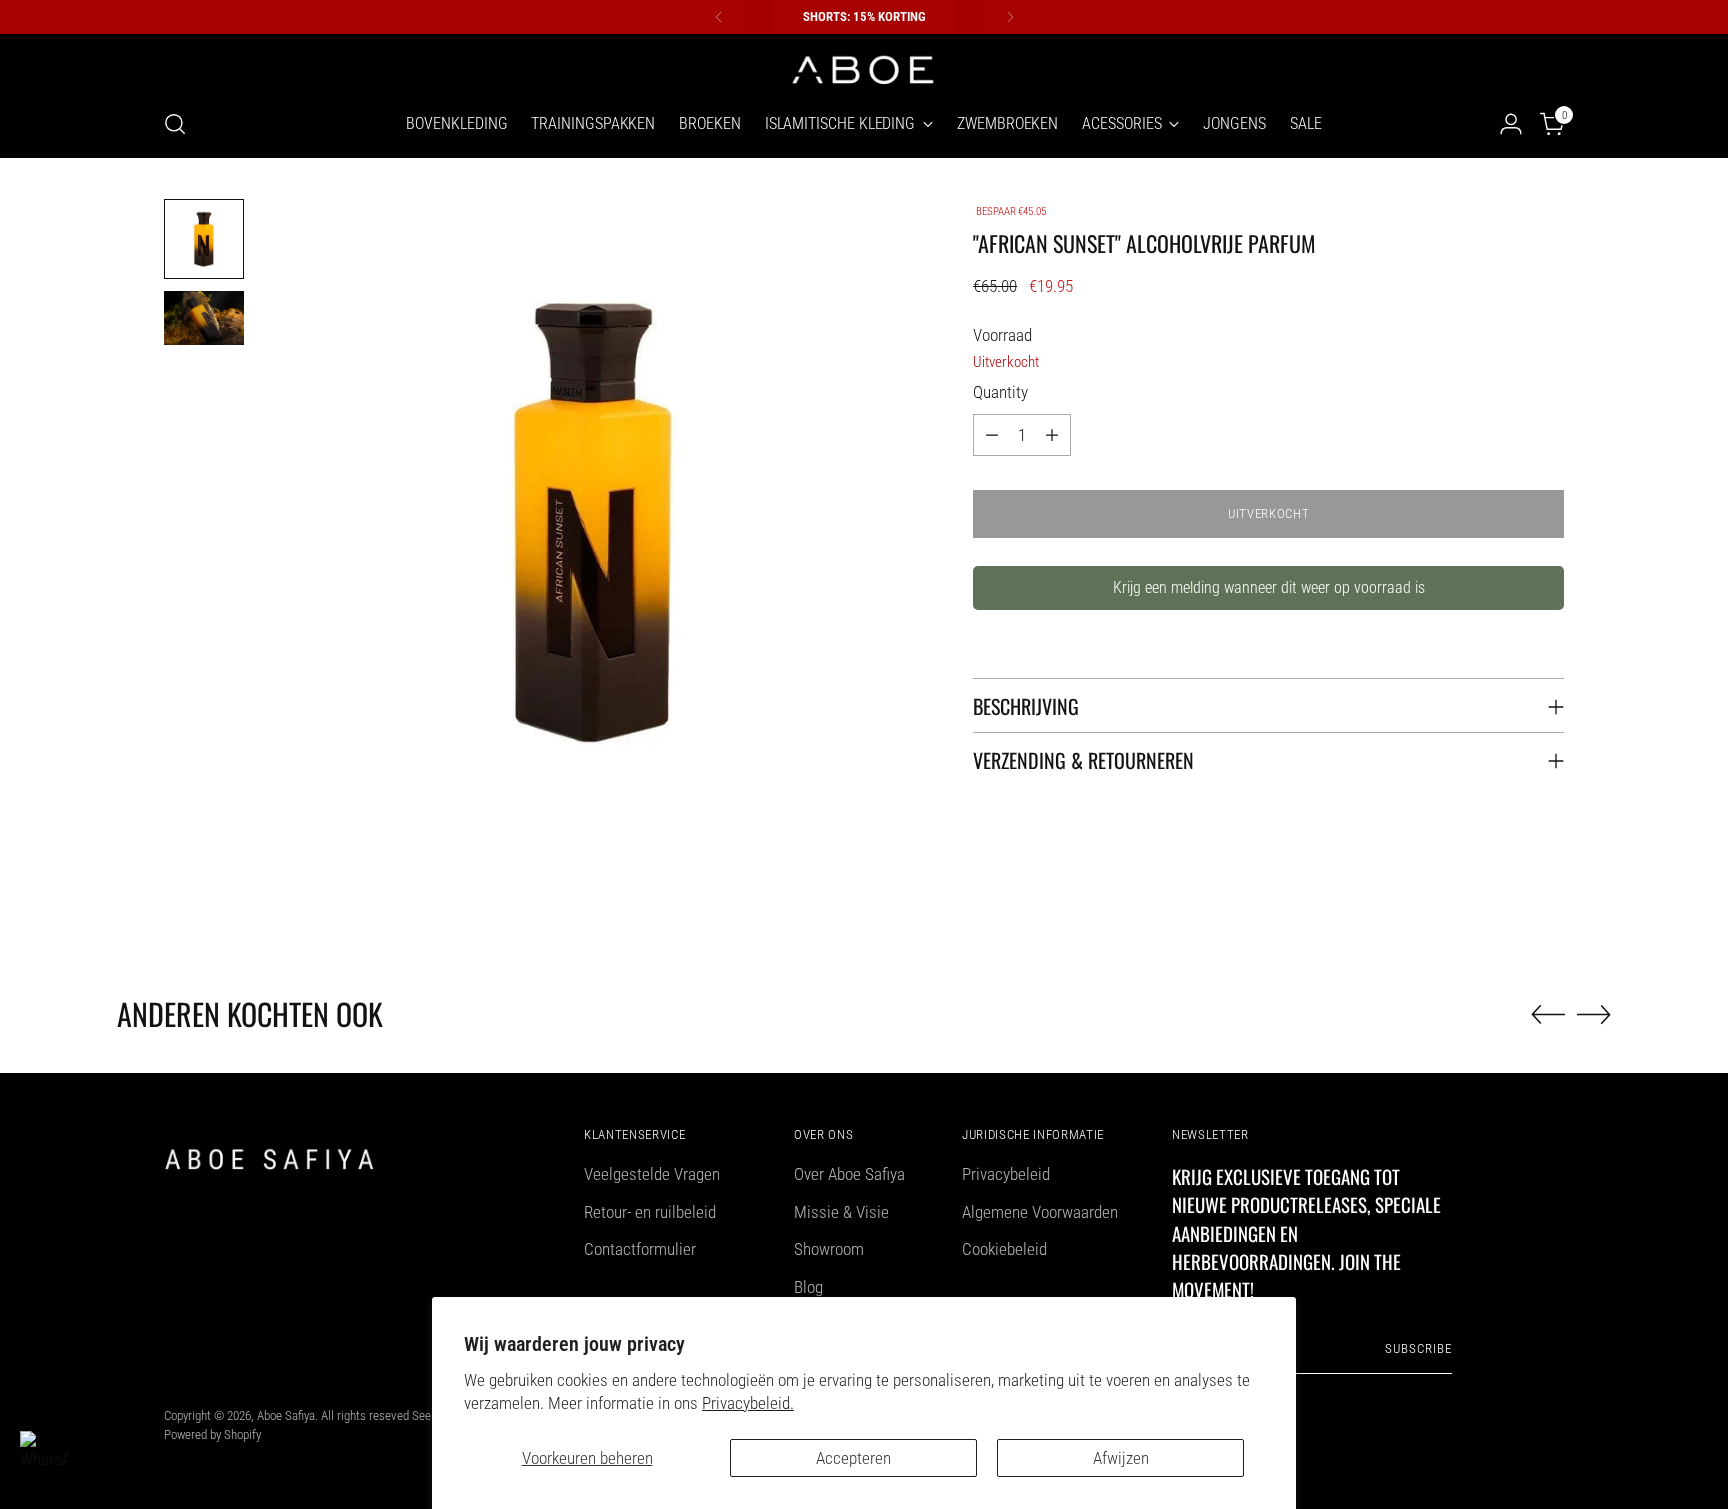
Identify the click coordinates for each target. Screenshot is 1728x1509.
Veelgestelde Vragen (652, 1174)
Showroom (829, 1249)
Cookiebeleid (1004, 1249)
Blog (808, 1287)
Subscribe (1418, 1348)
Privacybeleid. (748, 1403)
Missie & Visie (841, 1212)
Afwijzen (1121, 1458)
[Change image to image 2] (204, 317)
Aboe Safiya (286, 1415)
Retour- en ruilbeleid (650, 1212)
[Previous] (719, 17)
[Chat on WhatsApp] (44, 1455)
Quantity (1000, 392)
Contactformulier (640, 1249)
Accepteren (853, 1458)
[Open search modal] (175, 124)
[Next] (1010, 17)
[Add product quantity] (1052, 435)
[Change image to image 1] (204, 239)
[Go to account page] (1511, 124)
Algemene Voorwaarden (1040, 1212)
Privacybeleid (1006, 1174)
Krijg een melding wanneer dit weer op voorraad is (1269, 587)
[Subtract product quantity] (992, 435)
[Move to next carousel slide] (1594, 1014)
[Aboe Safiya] (864, 68)
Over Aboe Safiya (849, 1174)
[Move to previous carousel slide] (1548, 1015)
